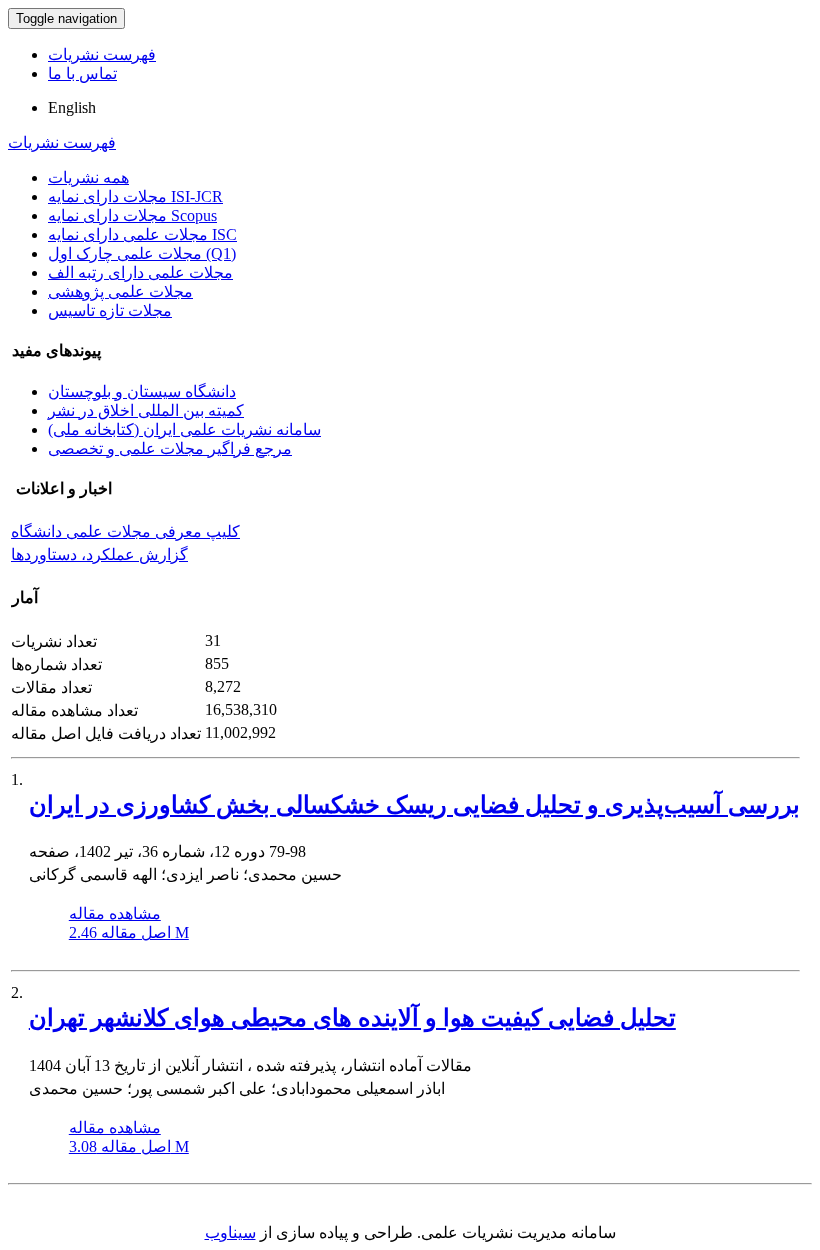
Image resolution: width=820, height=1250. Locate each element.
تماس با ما (82, 73)
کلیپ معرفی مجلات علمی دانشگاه (125, 531)
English (72, 107)
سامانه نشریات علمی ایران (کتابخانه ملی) (184, 429)
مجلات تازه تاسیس (110, 310)
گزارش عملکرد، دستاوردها (99, 554)
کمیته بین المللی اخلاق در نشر (146, 410)
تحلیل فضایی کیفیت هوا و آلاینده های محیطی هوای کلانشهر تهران (352, 1018)
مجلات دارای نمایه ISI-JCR (135, 196)
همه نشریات (88, 177)
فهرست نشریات (102, 54)
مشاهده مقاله (115, 913)
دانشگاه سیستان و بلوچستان (142, 391)
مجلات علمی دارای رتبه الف (140, 272)
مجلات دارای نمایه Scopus (132, 215)
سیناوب (230, 1232)
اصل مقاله (129, 932)
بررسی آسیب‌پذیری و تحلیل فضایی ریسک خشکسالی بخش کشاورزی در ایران (414, 805)
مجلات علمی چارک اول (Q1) (142, 253)
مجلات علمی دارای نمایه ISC (142, 234)
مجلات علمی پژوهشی (120, 291)
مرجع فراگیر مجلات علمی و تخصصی (170, 448)
